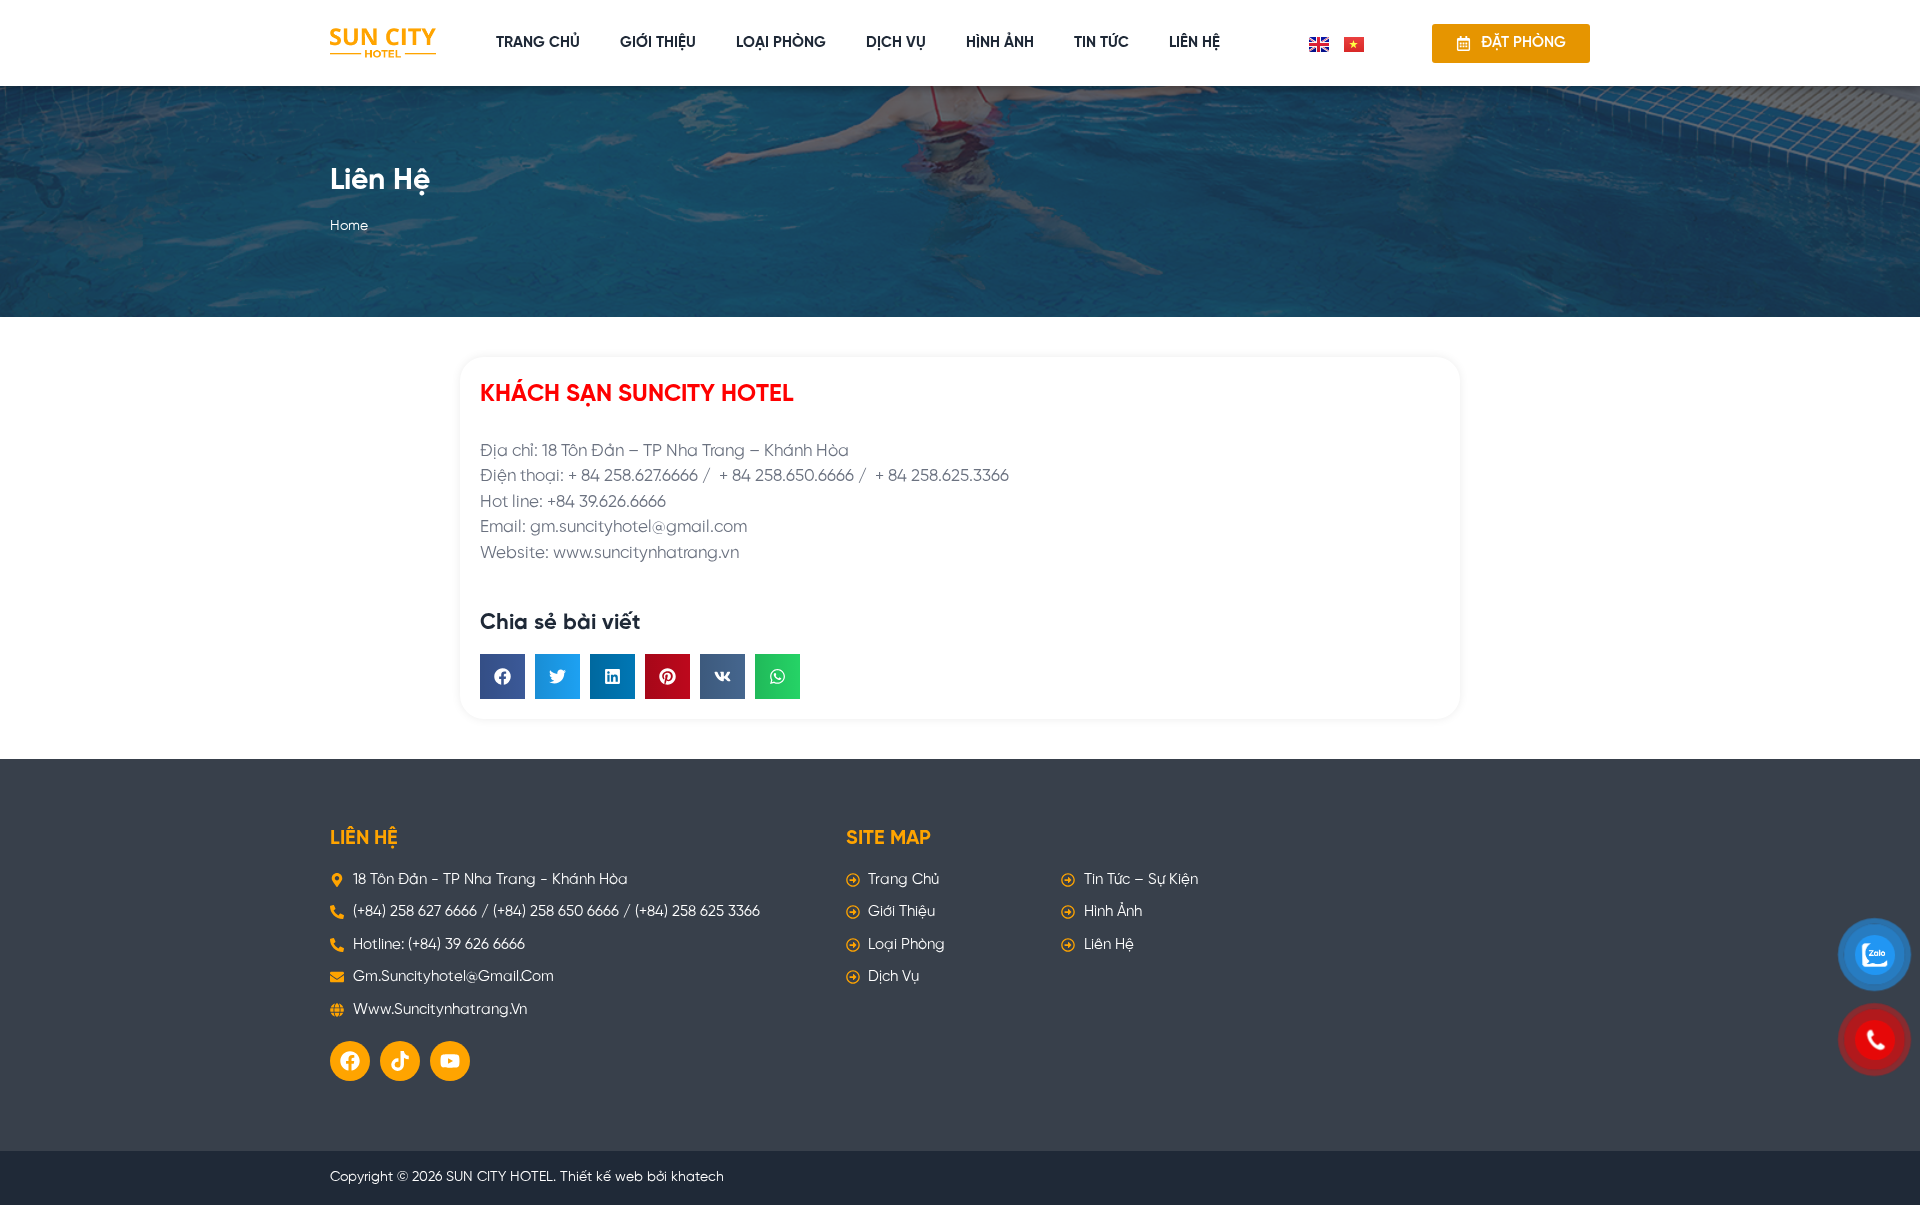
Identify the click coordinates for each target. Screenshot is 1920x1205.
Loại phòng (781, 43)
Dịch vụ (896, 43)
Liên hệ (1194, 43)
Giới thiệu (658, 43)
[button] (502, 676)
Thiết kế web (601, 1177)
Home (349, 226)
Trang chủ (538, 43)
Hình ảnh (1000, 43)
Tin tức (1101, 43)
